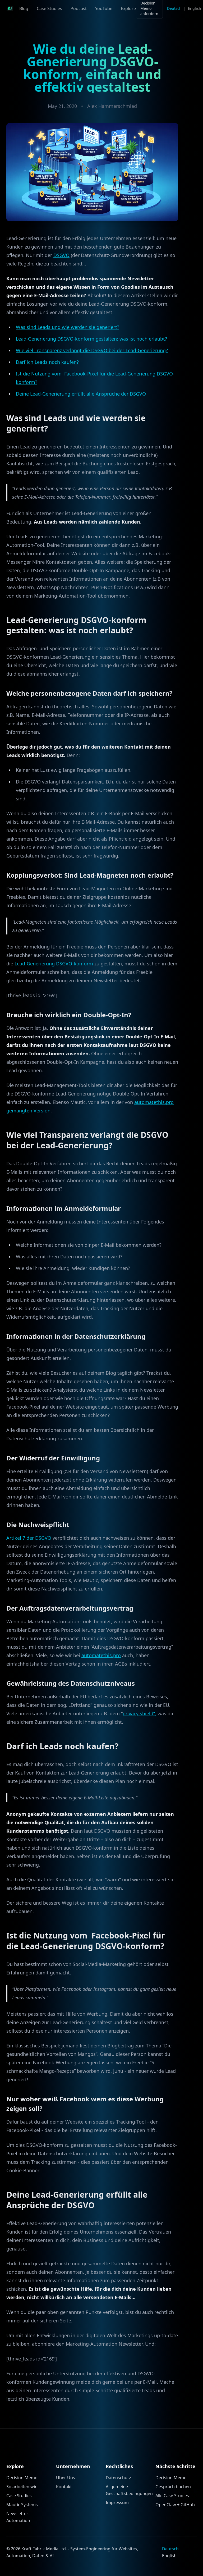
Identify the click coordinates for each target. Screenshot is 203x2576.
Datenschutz (118, 2478)
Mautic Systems (22, 2505)
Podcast (79, 8)
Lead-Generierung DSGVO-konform (54, 964)
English (195, 8)
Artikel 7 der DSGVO (29, 1538)
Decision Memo (22, 2478)
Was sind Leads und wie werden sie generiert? (68, 327)
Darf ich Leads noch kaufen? (47, 362)
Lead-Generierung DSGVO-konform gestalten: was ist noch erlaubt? (91, 339)
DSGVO (61, 255)
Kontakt (64, 2487)
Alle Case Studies (172, 2496)
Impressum (117, 2502)
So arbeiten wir (22, 2487)
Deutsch (174, 8)
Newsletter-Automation (18, 2517)
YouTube (104, 8)
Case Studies (49, 8)
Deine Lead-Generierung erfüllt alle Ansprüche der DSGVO (81, 394)
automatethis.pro (101, 1655)
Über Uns (66, 2478)
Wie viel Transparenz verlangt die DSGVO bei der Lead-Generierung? (92, 350)
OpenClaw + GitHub (175, 2505)
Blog (24, 8)
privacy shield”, (139, 1713)
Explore (128, 8)
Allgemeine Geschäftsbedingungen (126, 2490)
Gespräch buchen (173, 2487)
